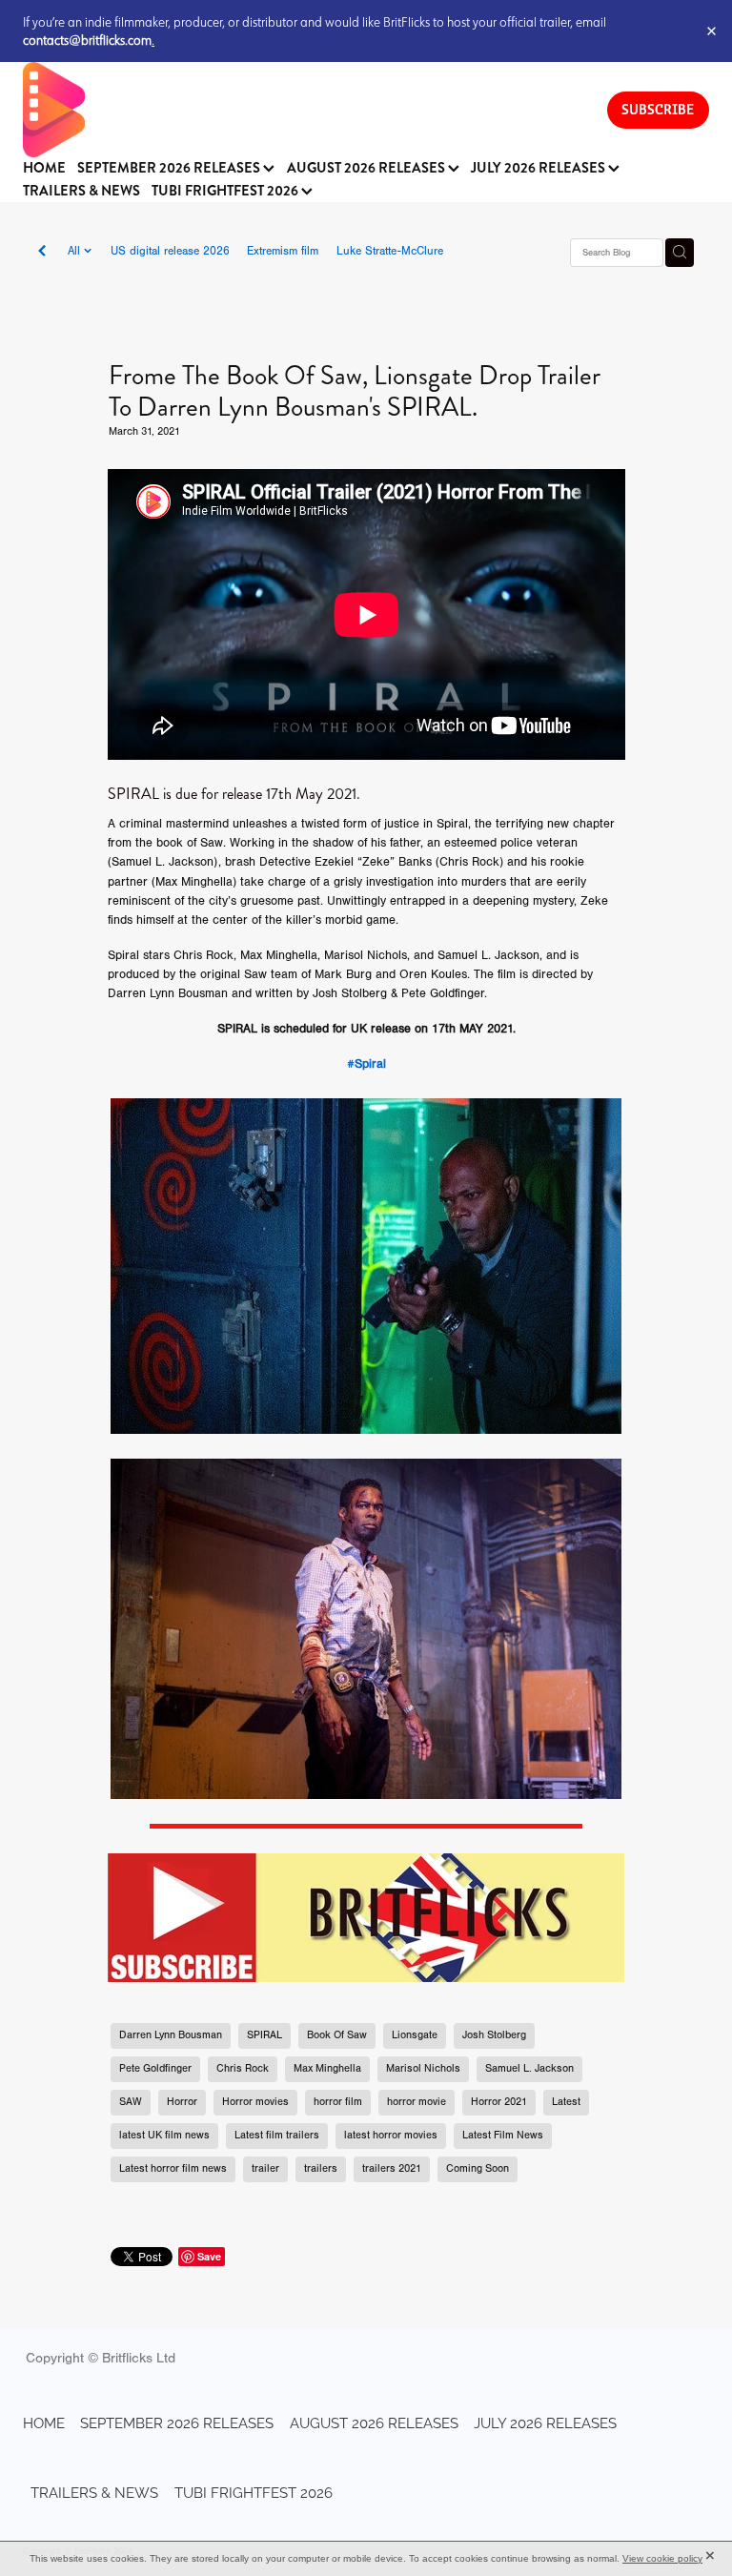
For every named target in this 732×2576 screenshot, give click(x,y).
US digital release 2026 (170, 251)
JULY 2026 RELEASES (539, 168)
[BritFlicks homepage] (296, 110)
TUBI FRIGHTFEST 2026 (226, 191)
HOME (44, 168)
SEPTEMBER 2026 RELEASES (170, 168)
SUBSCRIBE (658, 109)
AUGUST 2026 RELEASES (367, 168)
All (76, 251)
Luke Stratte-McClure (390, 251)
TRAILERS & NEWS (81, 191)
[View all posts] (42, 253)
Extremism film (283, 251)
